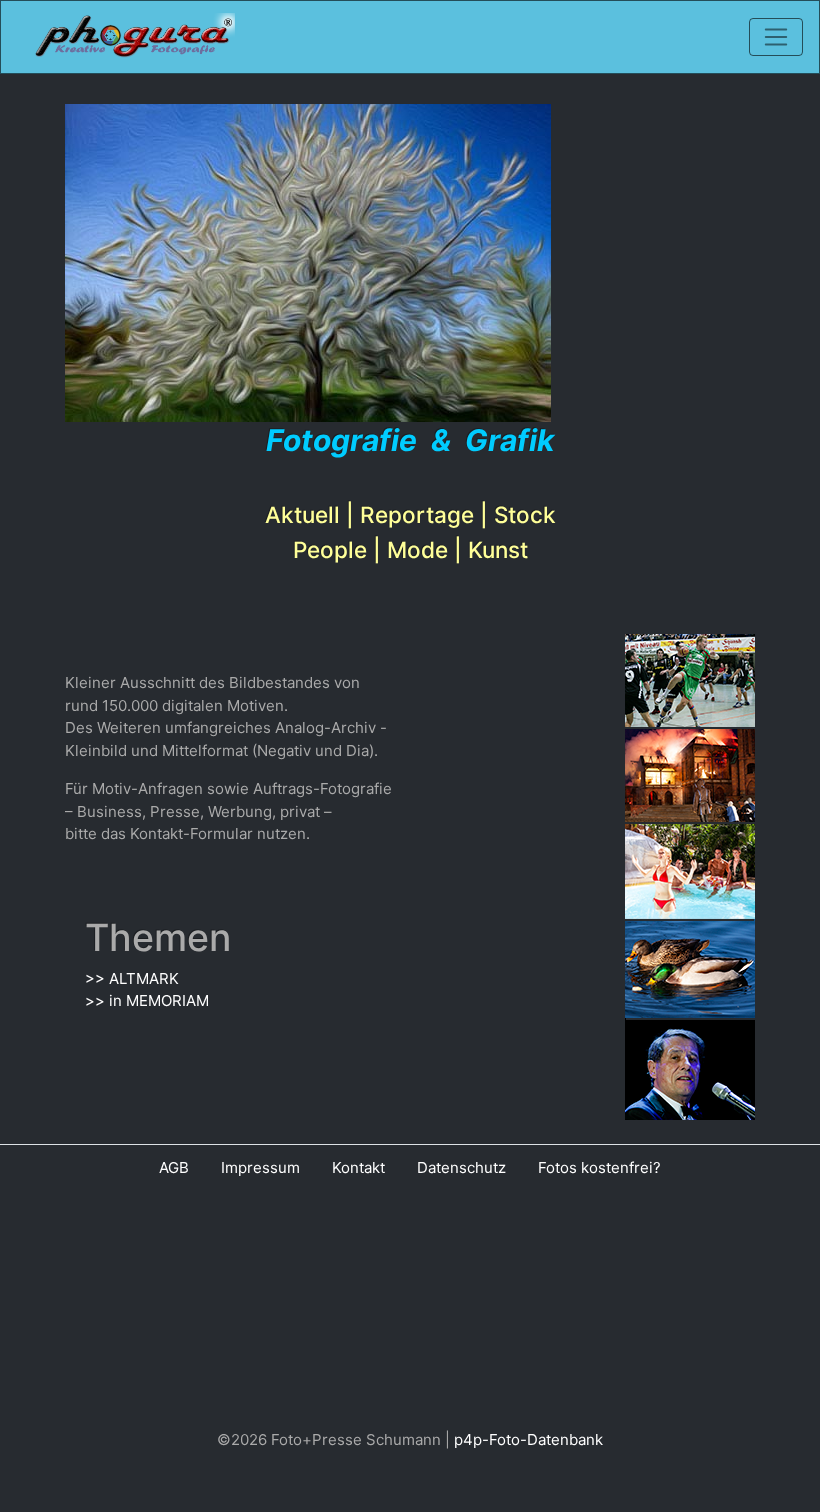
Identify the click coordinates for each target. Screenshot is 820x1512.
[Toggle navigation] (776, 37)
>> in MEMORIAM (147, 1000)
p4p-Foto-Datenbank (528, 1439)
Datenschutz (461, 1167)
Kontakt (358, 1167)
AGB (174, 1167)
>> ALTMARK (132, 978)
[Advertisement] (410, 1308)
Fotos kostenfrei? (599, 1167)
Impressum (260, 1167)
